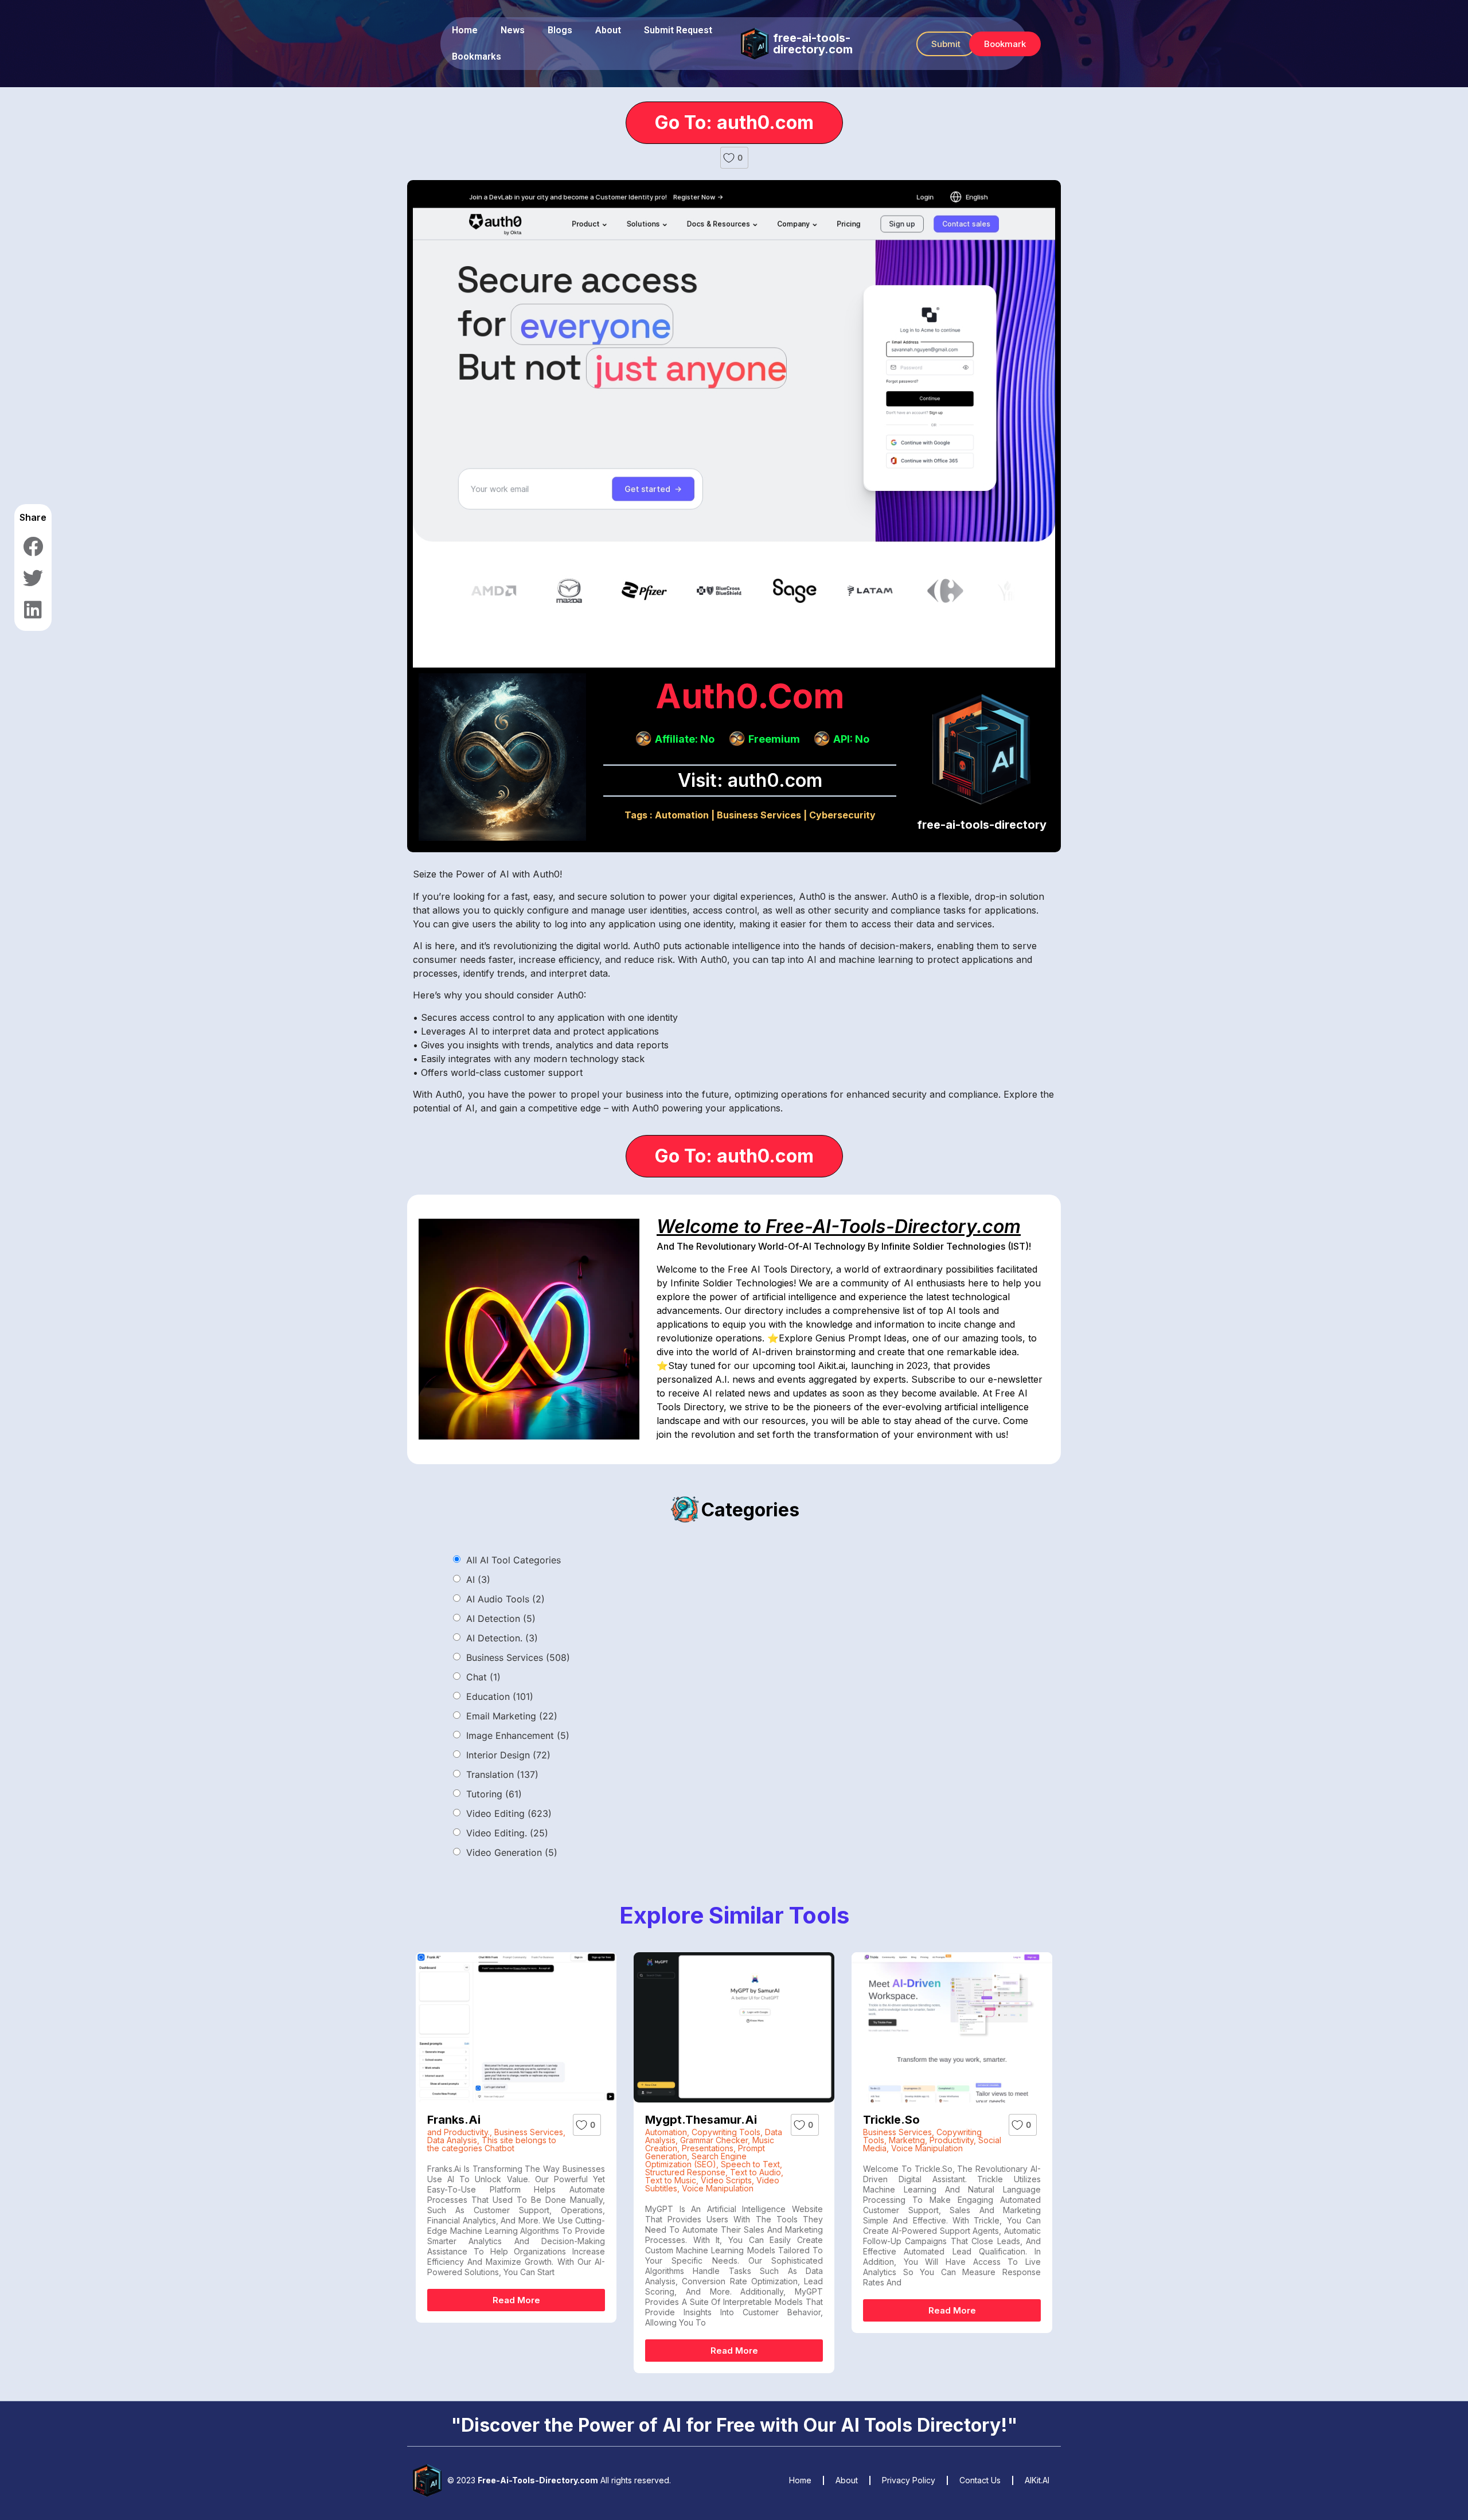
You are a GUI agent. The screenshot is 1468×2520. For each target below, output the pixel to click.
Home (465, 30)
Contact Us (980, 2480)
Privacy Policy (909, 2480)
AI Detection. (502, 1638)
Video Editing (509, 1813)
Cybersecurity (842, 815)
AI (478, 1579)
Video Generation (512, 1852)
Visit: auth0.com (750, 780)
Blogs (560, 30)
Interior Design (508, 1755)
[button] (946, 44)
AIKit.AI (1037, 2480)
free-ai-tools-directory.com (813, 44)
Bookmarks (477, 56)
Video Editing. (507, 1833)
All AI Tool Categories (514, 1560)
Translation (502, 1774)
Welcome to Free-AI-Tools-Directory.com (839, 1226)
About (608, 30)
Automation (682, 815)
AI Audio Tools (505, 1599)
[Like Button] (729, 158)
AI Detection (501, 1618)
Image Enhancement (518, 1735)
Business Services (759, 815)
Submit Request (678, 30)
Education (500, 1696)
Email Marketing (512, 1716)
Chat (483, 1677)
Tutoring (494, 1794)
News (513, 30)
